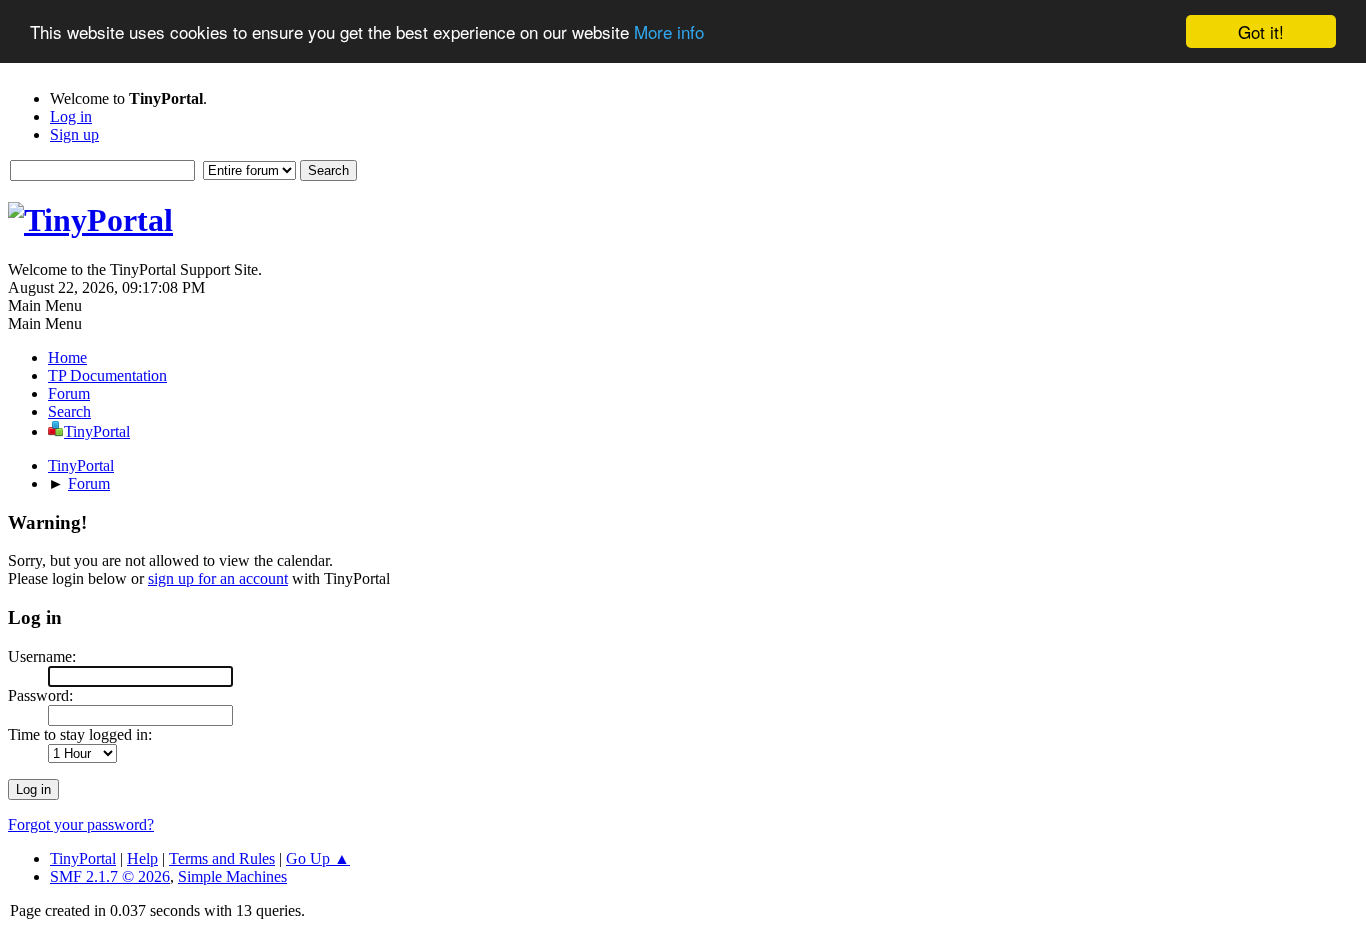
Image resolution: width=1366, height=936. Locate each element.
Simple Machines (232, 876)
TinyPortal (83, 858)
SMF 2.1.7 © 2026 (110, 876)
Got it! (1261, 31)
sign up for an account (218, 578)
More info (669, 32)
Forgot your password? (81, 824)
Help (142, 858)
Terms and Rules (222, 858)
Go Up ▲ (318, 858)
